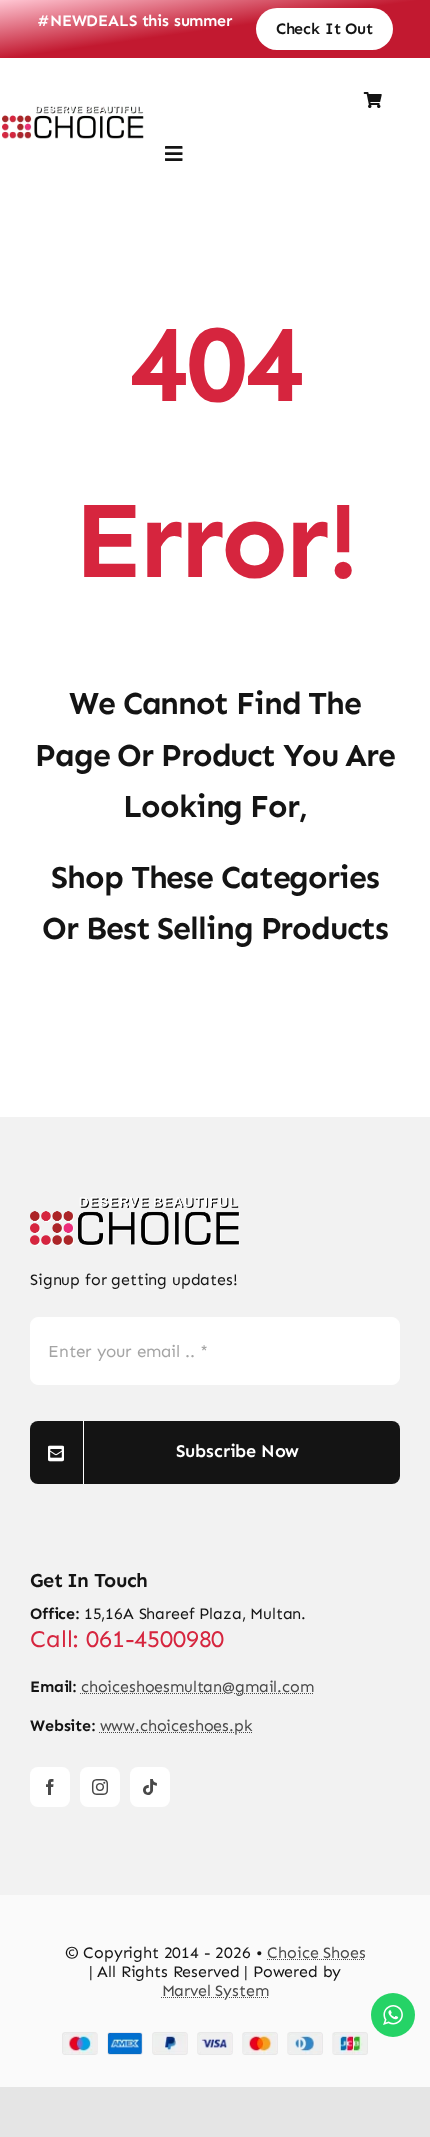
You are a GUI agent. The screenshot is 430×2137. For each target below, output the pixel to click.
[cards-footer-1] (215, 2039)
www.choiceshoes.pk (176, 1725)
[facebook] (50, 1787)
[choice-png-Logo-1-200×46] (73, 113)
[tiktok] (150, 1787)
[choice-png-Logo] (135, 1204)
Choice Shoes (316, 1952)
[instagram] (100, 1787)
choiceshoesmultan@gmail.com (197, 1686)
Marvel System (215, 1990)
